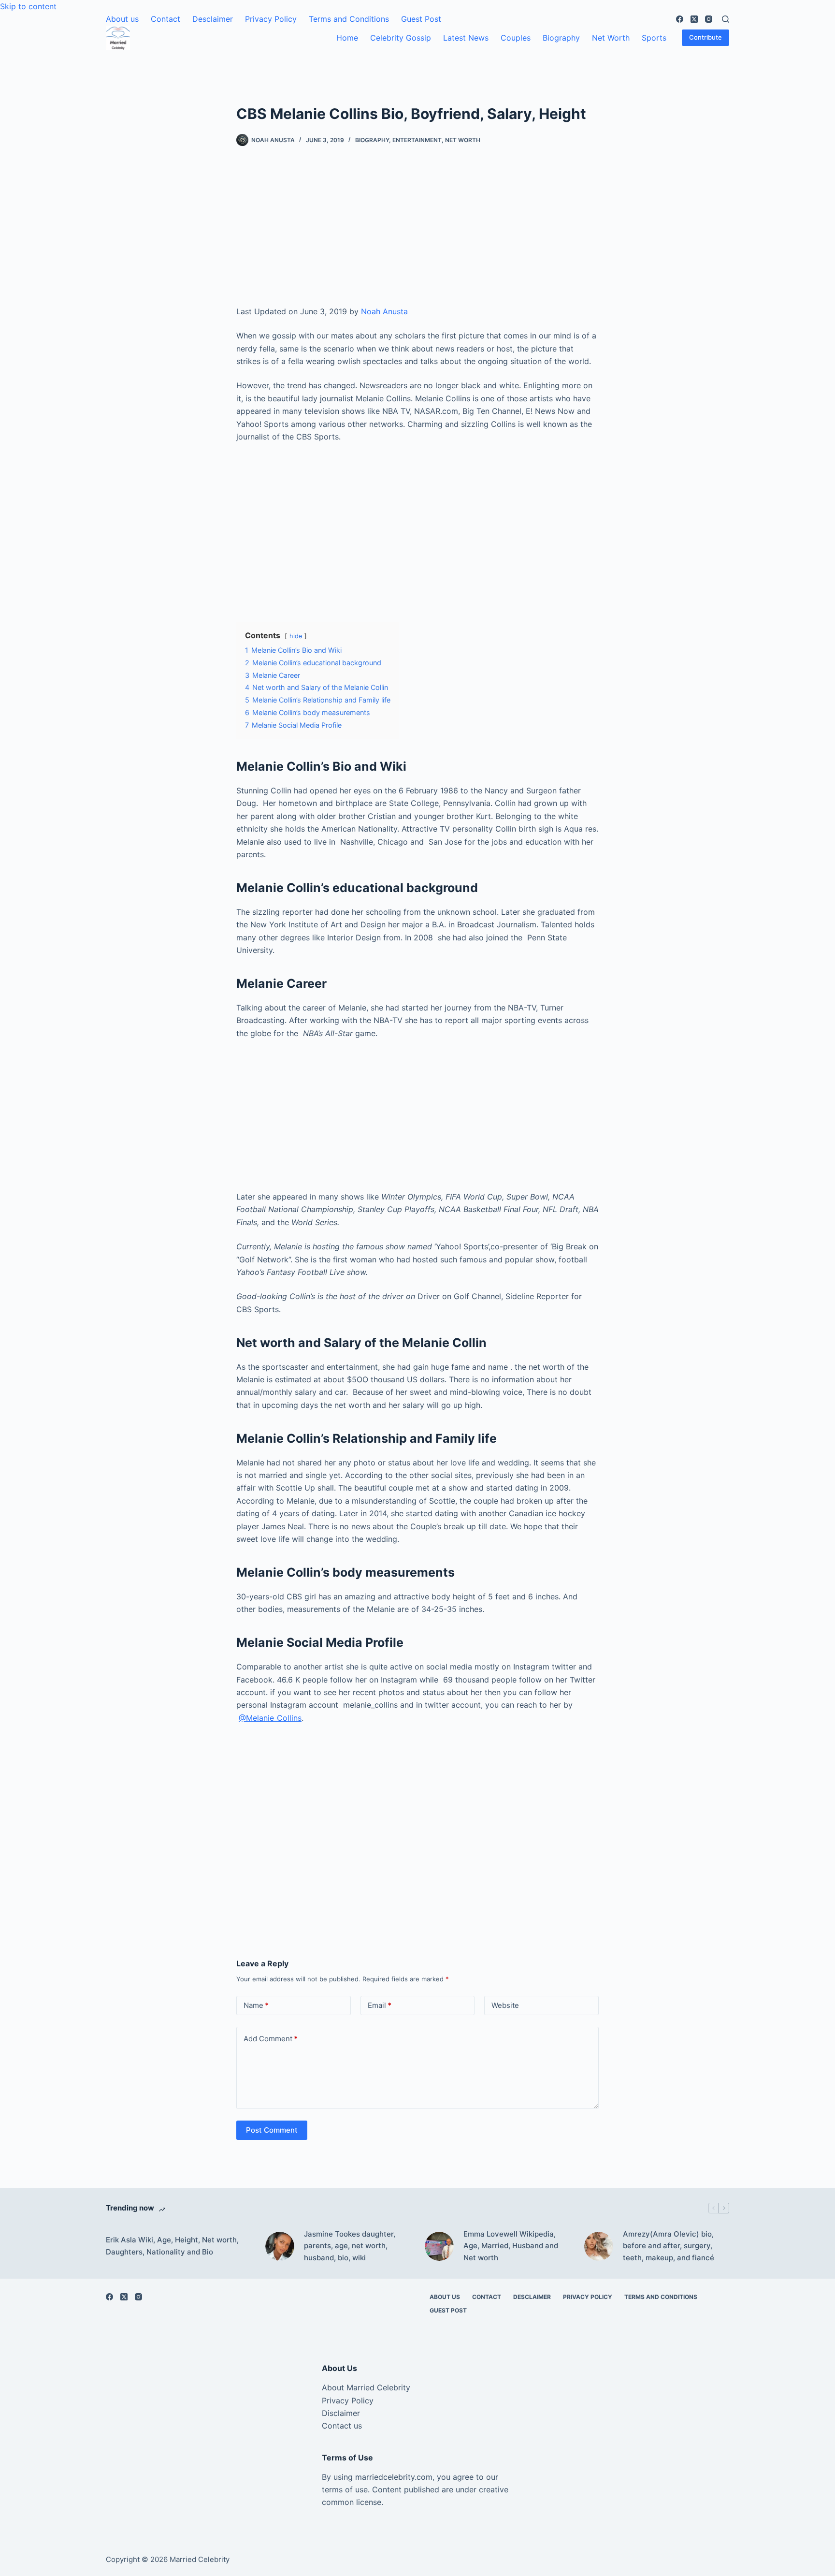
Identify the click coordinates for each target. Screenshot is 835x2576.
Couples (516, 38)
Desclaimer (213, 19)
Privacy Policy (271, 19)
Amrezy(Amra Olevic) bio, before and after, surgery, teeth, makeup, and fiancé (669, 2246)
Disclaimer (341, 2413)
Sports (654, 38)
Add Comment (271, 2039)
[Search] (726, 19)
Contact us (342, 2426)
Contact (166, 19)
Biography (561, 38)
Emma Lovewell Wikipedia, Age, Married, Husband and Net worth (511, 2246)
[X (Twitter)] (694, 19)
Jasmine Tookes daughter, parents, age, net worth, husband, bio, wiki (350, 2246)
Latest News (466, 38)
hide (296, 636)
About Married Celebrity (366, 2387)
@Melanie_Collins (270, 1718)
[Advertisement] (417, 234)
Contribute (705, 37)
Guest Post (421, 19)
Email (380, 2005)
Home (347, 38)
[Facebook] (680, 19)
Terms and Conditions (349, 19)
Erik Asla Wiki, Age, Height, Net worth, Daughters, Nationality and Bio (172, 2246)
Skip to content (28, 6)
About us (122, 19)
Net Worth (611, 38)
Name (256, 2005)
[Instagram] (709, 19)
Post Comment (272, 2130)
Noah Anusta (384, 311)
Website (505, 2005)
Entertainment (417, 140)
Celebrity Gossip (401, 38)
